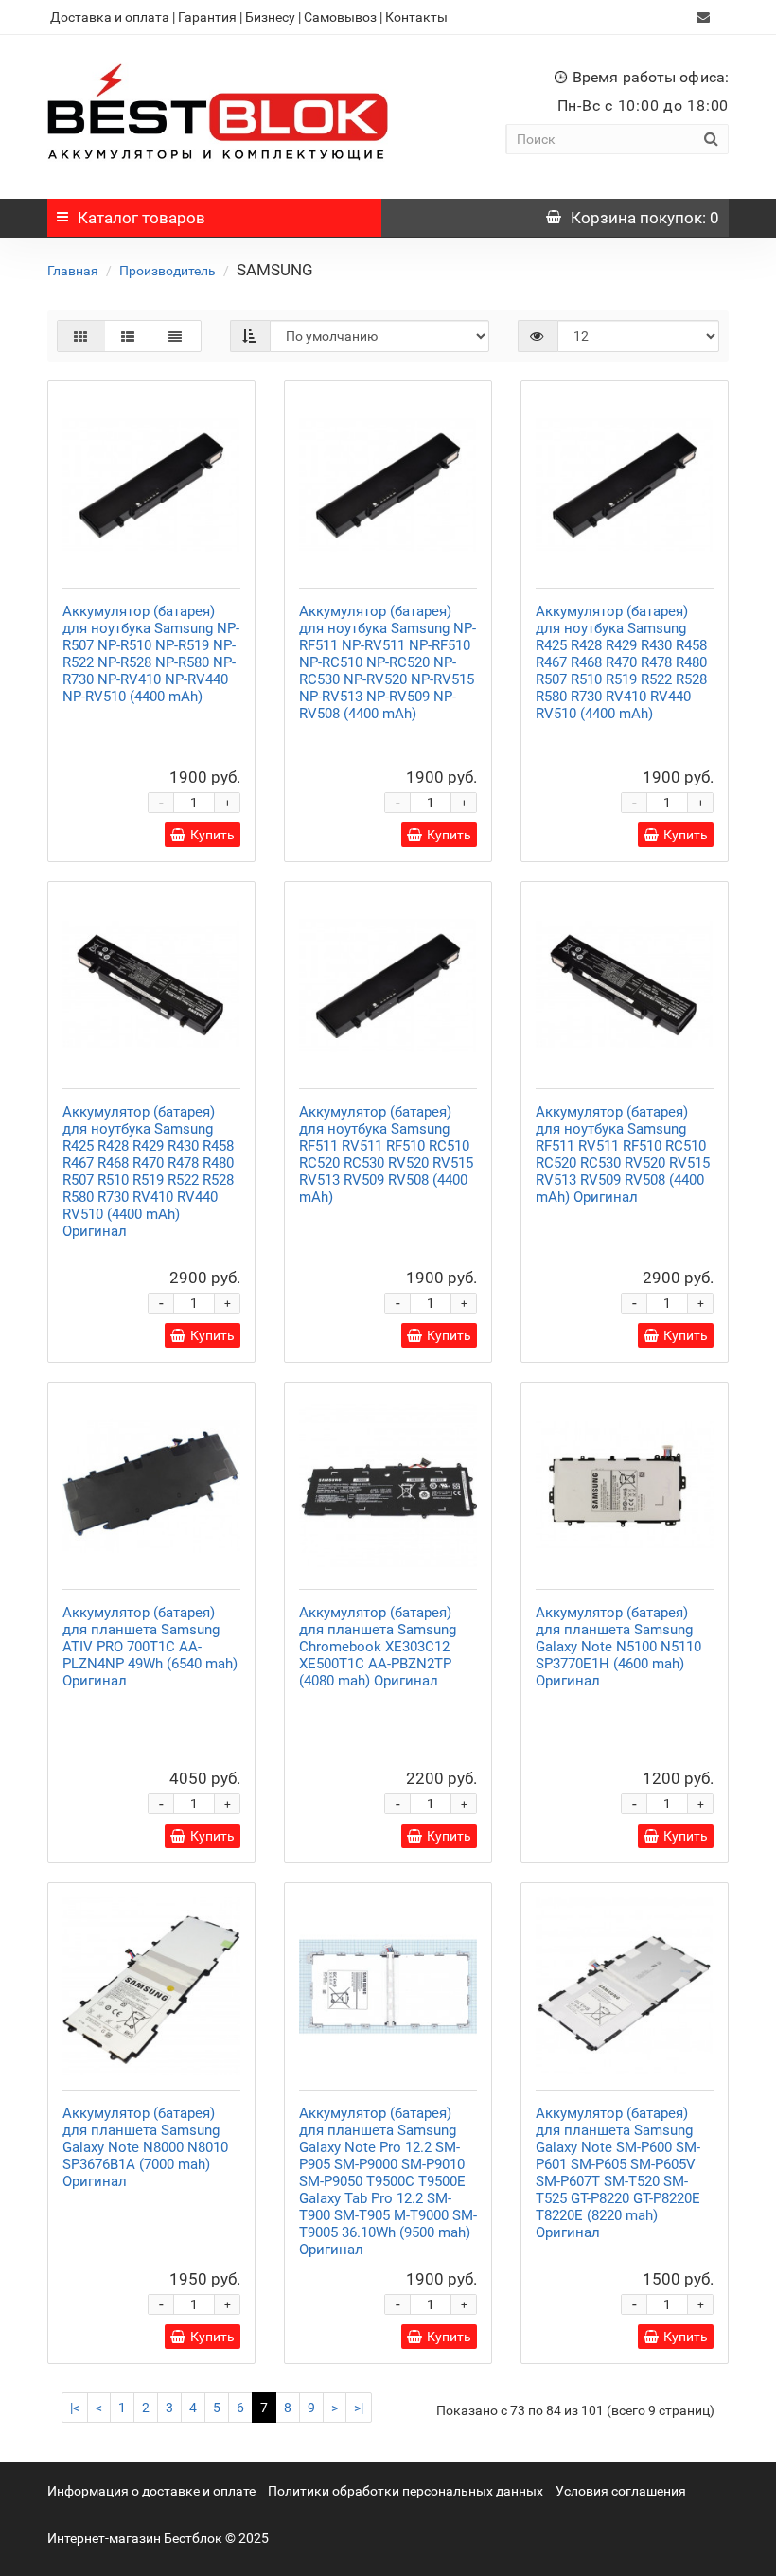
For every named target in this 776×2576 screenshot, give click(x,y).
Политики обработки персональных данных (406, 2491)
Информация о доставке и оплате (151, 2491)
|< (75, 2408)
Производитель (168, 271)
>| (359, 2408)
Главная (73, 271)
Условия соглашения (621, 2491)
